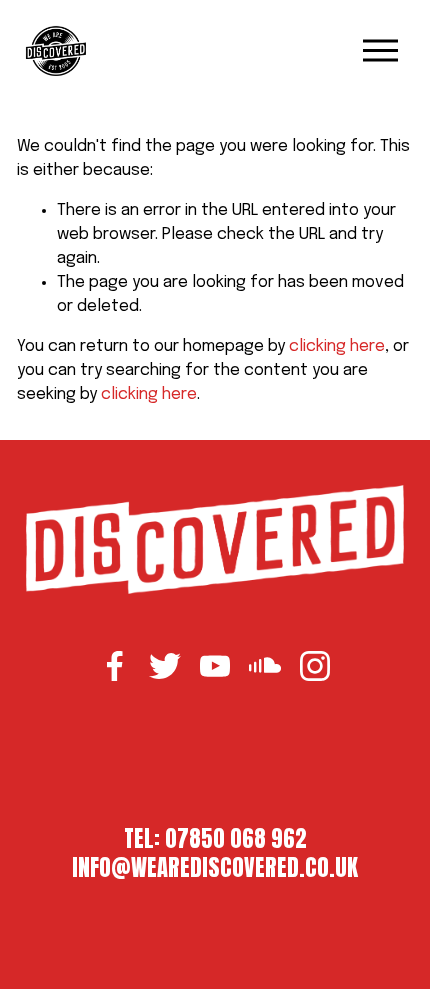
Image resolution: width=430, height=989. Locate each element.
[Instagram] (315, 666)
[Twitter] (165, 666)
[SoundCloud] (265, 666)
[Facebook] (115, 666)
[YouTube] (215, 666)
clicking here (337, 346)
